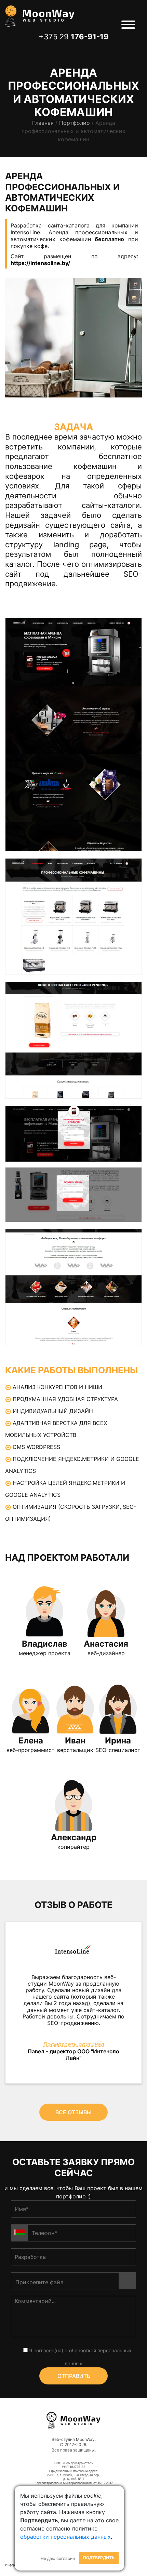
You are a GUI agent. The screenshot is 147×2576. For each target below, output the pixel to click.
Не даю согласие (58, 2558)
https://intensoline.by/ (40, 263)
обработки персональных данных (65, 2537)
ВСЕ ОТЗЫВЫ (73, 2112)
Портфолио (75, 123)
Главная (43, 123)
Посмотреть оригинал (74, 2044)
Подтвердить (99, 2558)
